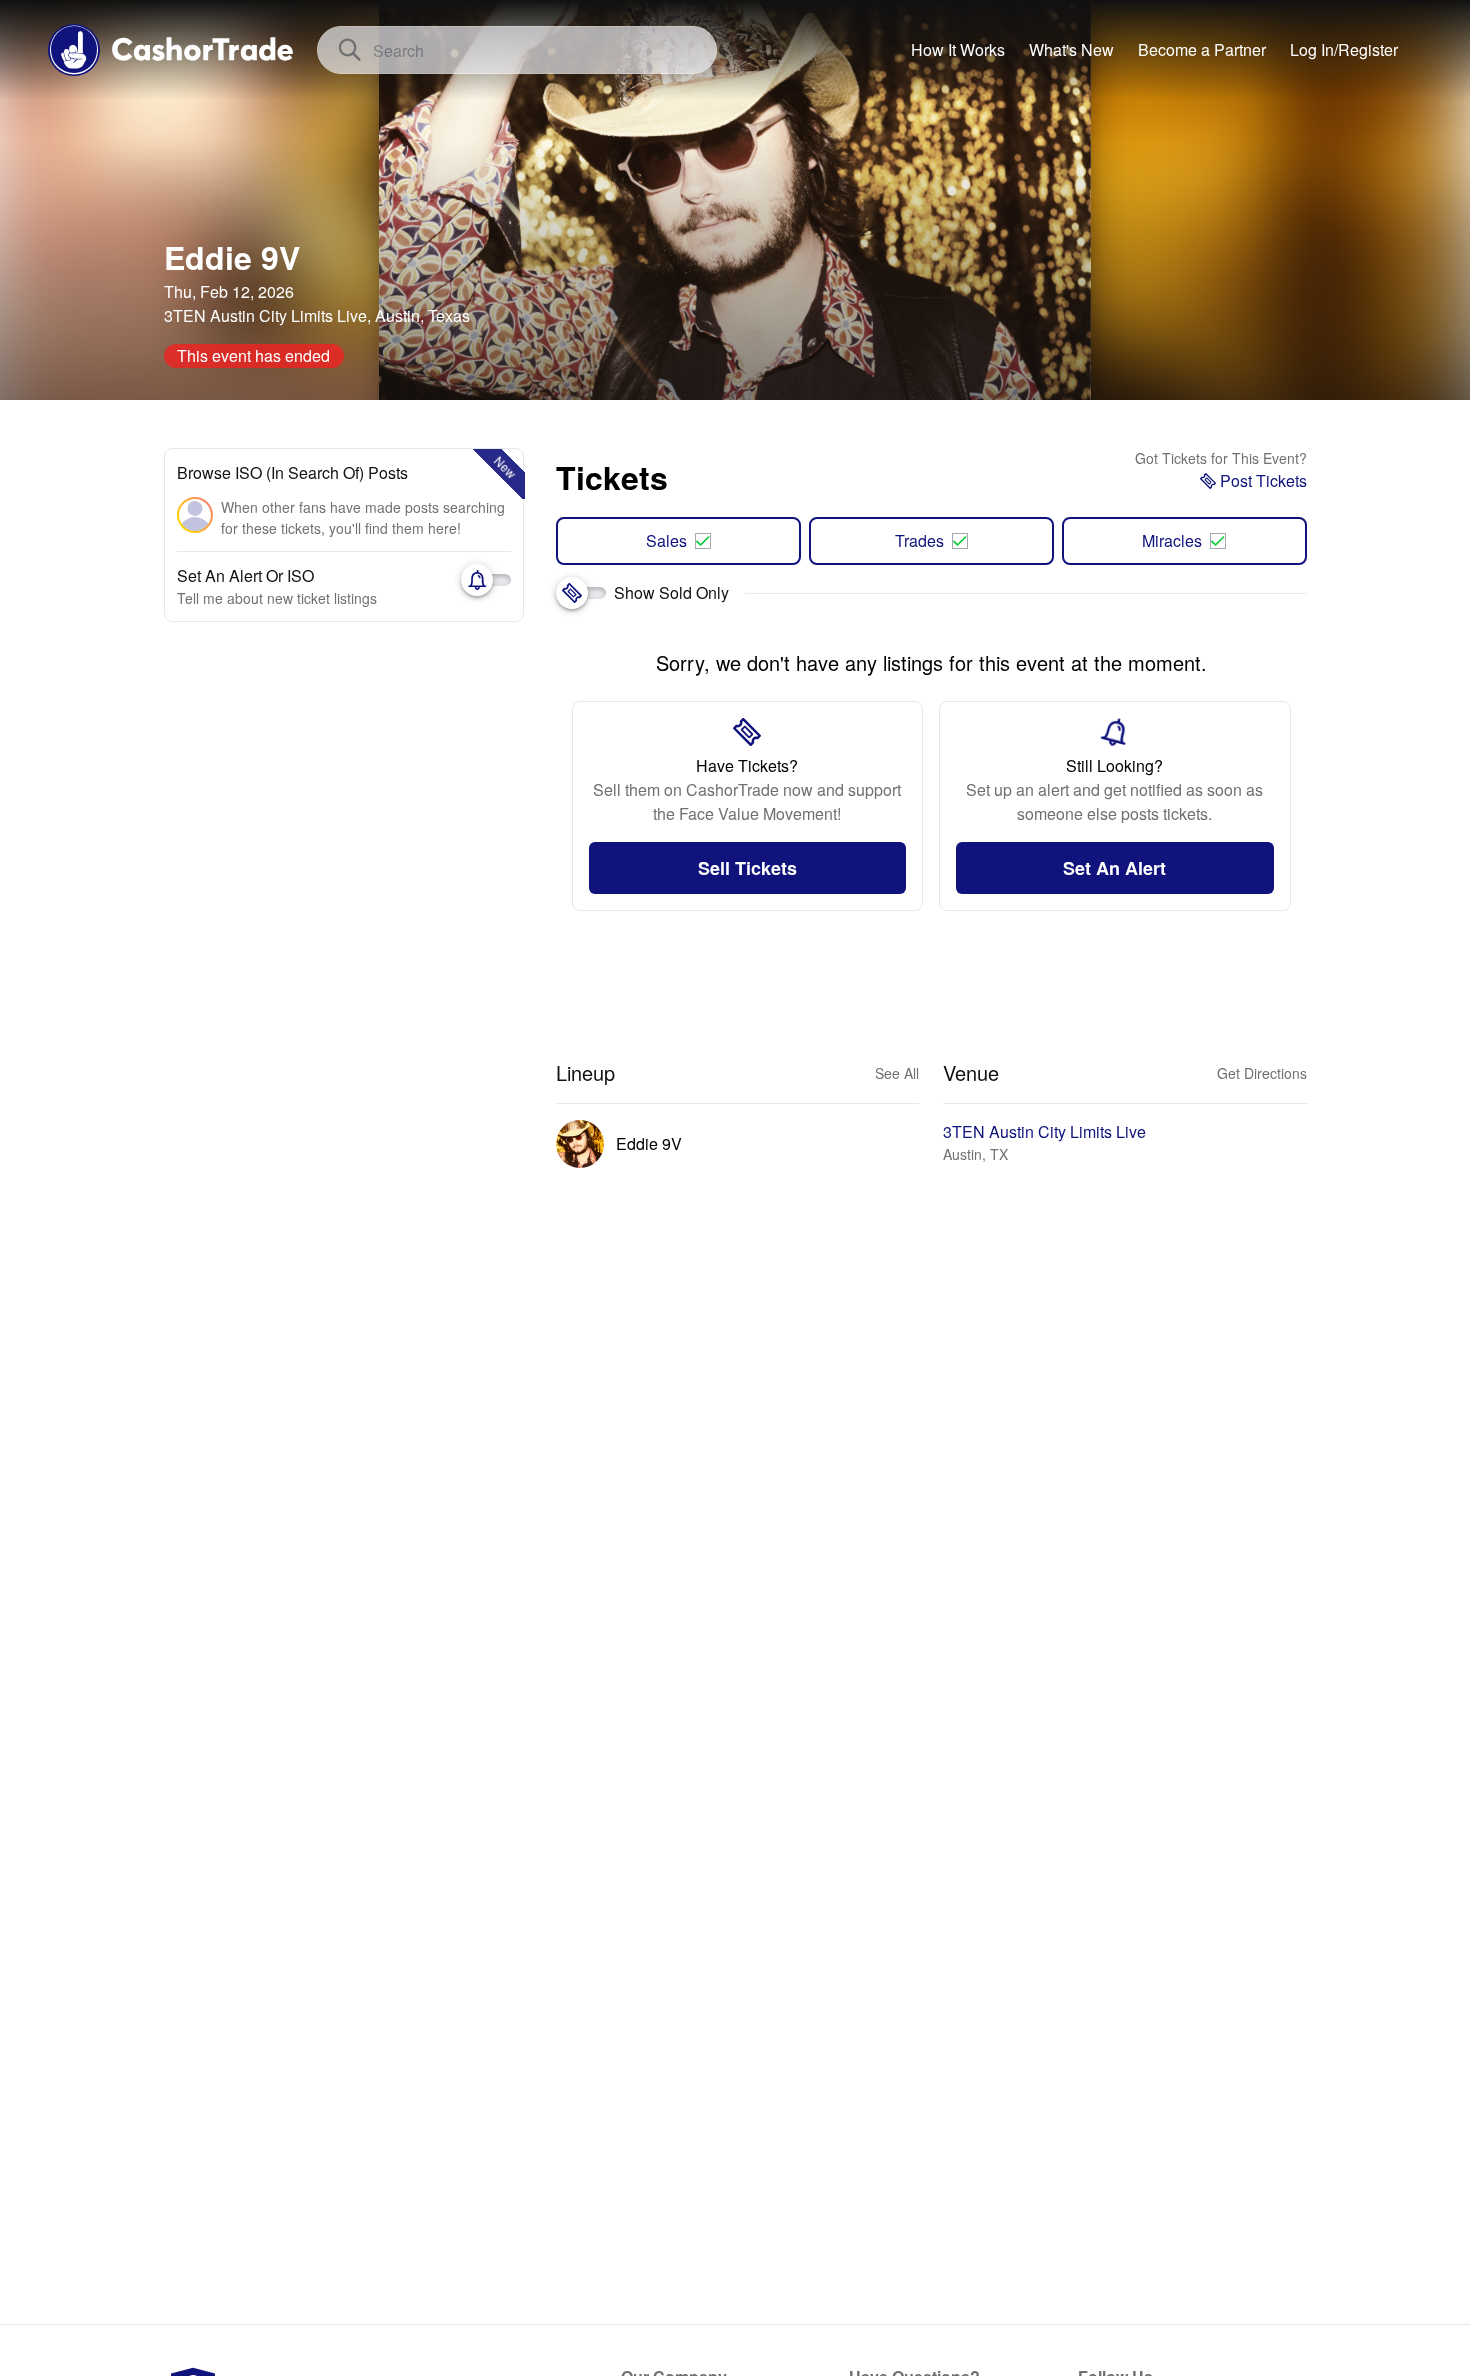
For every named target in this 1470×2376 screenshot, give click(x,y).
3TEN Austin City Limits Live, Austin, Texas (317, 315)
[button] (1344, 50)
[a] (1202, 50)
